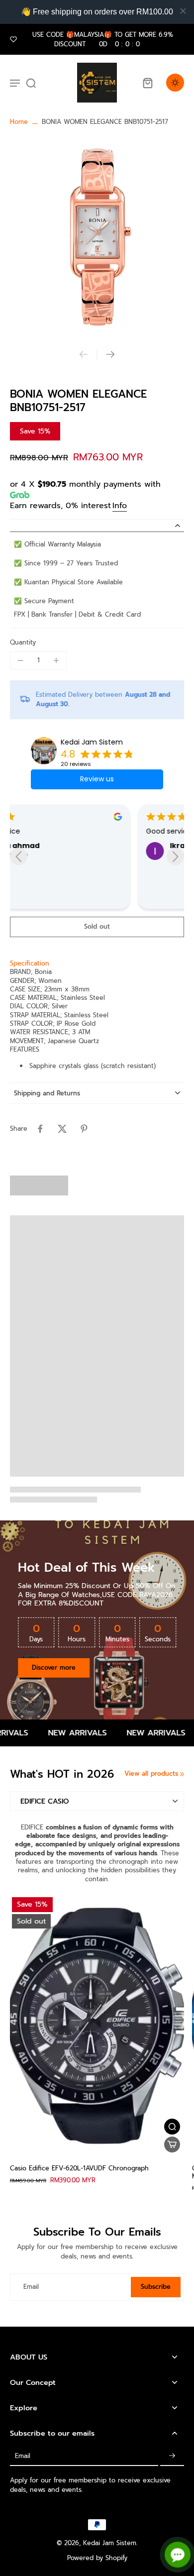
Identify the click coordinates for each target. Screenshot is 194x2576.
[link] (182, 1774)
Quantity (23, 642)
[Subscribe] (172, 2456)
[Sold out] (172, 2145)
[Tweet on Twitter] (62, 1129)
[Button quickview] (172, 2127)
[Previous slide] (84, 354)
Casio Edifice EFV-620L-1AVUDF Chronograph (79, 2168)
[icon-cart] (147, 83)
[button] (97, 927)
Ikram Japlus (66, 846)
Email (31, 2287)
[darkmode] (175, 83)
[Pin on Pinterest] (84, 1129)
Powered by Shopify (97, 2558)
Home (19, 122)
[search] (31, 83)
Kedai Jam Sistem (92, 742)
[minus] (20, 660)
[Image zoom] (97, 238)
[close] (183, 11)
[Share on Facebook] (40, 1129)
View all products (151, 1773)
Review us (97, 779)
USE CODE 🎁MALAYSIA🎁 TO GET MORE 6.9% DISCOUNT (103, 39)
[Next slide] (110, 354)
